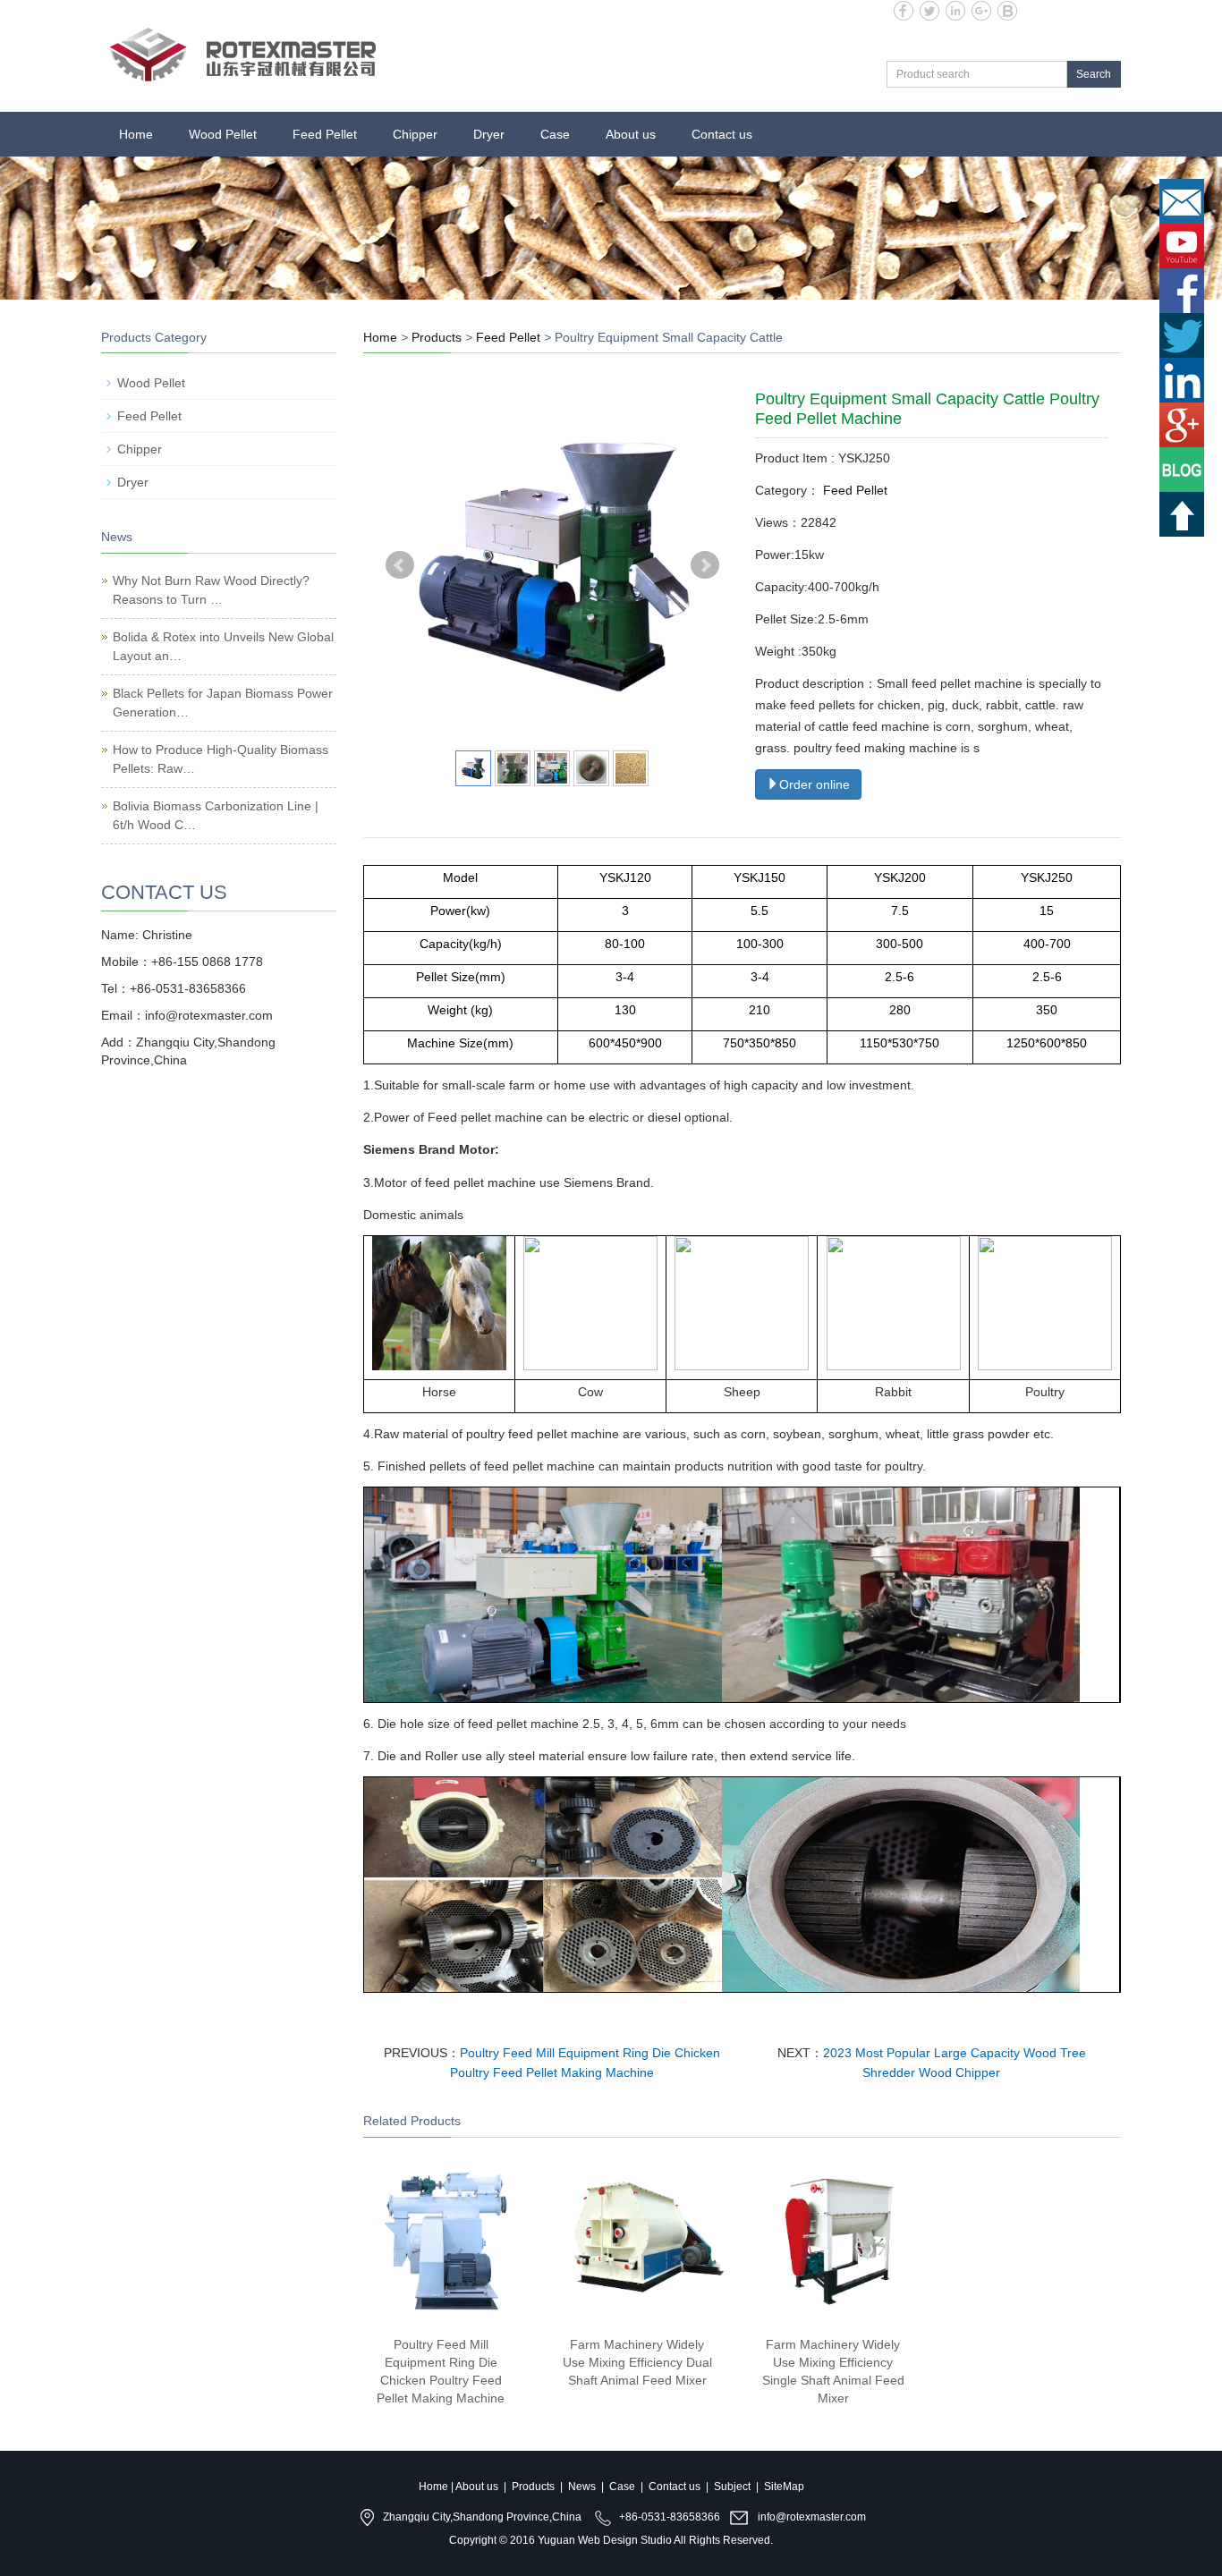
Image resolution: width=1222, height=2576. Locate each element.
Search (1094, 74)
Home (136, 134)
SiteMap (784, 2487)
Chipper (415, 134)
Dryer (489, 134)
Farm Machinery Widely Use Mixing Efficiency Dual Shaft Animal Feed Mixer (637, 2362)
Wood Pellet (223, 134)
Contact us (722, 134)
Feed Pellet (325, 134)
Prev (400, 565)
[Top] (1182, 521)
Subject (732, 2487)
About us (631, 134)
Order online (815, 784)
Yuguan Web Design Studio (605, 2540)
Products (437, 337)
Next (705, 565)
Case (555, 134)
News (582, 2487)
